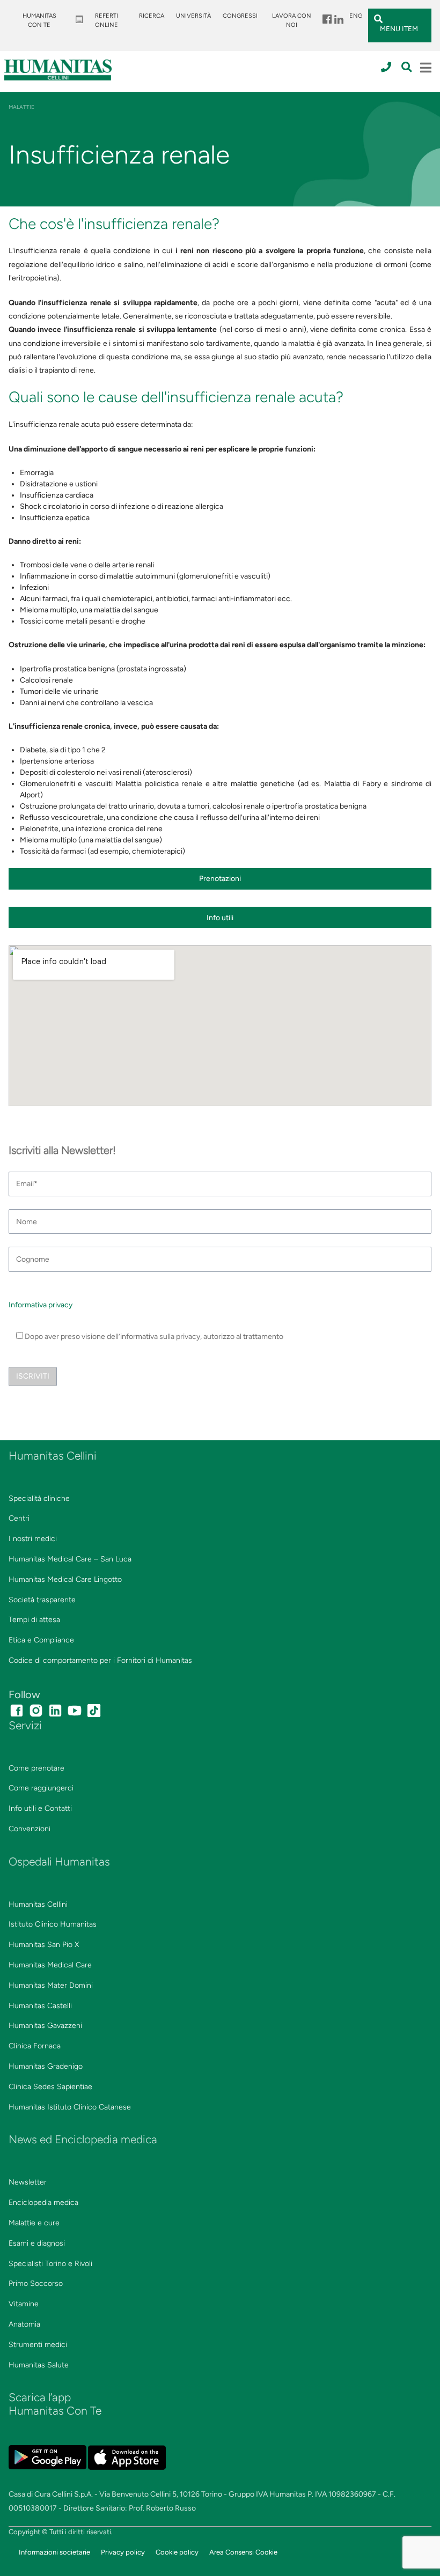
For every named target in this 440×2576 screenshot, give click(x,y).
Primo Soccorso (36, 2283)
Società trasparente (42, 1600)
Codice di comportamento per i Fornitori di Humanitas (100, 1660)
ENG (356, 16)
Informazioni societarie (54, 2552)
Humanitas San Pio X (44, 1945)
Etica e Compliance (41, 1640)
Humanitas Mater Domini (51, 1985)
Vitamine (24, 2304)
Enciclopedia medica (43, 2203)
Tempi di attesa (34, 1620)
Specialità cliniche (39, 1498)
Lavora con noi (292, 20)
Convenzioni (30, 1829)
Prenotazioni (220, 879)
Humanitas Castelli (40, 2006)
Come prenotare (36, 1768)
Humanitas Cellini (38, 1904)
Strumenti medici (38, 2345)
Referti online (107, 20)
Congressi (240, 16)
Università (193, 16)
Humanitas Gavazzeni (45, 2026)
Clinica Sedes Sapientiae (50, 2087)
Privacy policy (123, 2552)
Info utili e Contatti (40, 1808)
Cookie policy (177, 2552)
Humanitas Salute (39, 2365)
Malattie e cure (34, 2223)
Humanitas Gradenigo (46, 2066)
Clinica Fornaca (35, 2046)
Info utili (220, 918)
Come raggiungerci (41, 1788)
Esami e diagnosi (37, 2243)
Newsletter (28, 2182)
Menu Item (326, 16)
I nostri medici (33, 1539)
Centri (19, 1518)
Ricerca (152, 16)
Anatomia (24, 2324)
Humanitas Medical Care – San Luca (70, 1559)
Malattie (21, 107)
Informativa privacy (41, 1305)
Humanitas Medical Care (50, 1965)
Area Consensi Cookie (243, 2552)
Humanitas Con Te (39, 20)
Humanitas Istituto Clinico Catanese (70, 2107)
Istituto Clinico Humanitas (53, 1924)
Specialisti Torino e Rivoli (50, 2264)
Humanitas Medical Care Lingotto (65, 1579)
